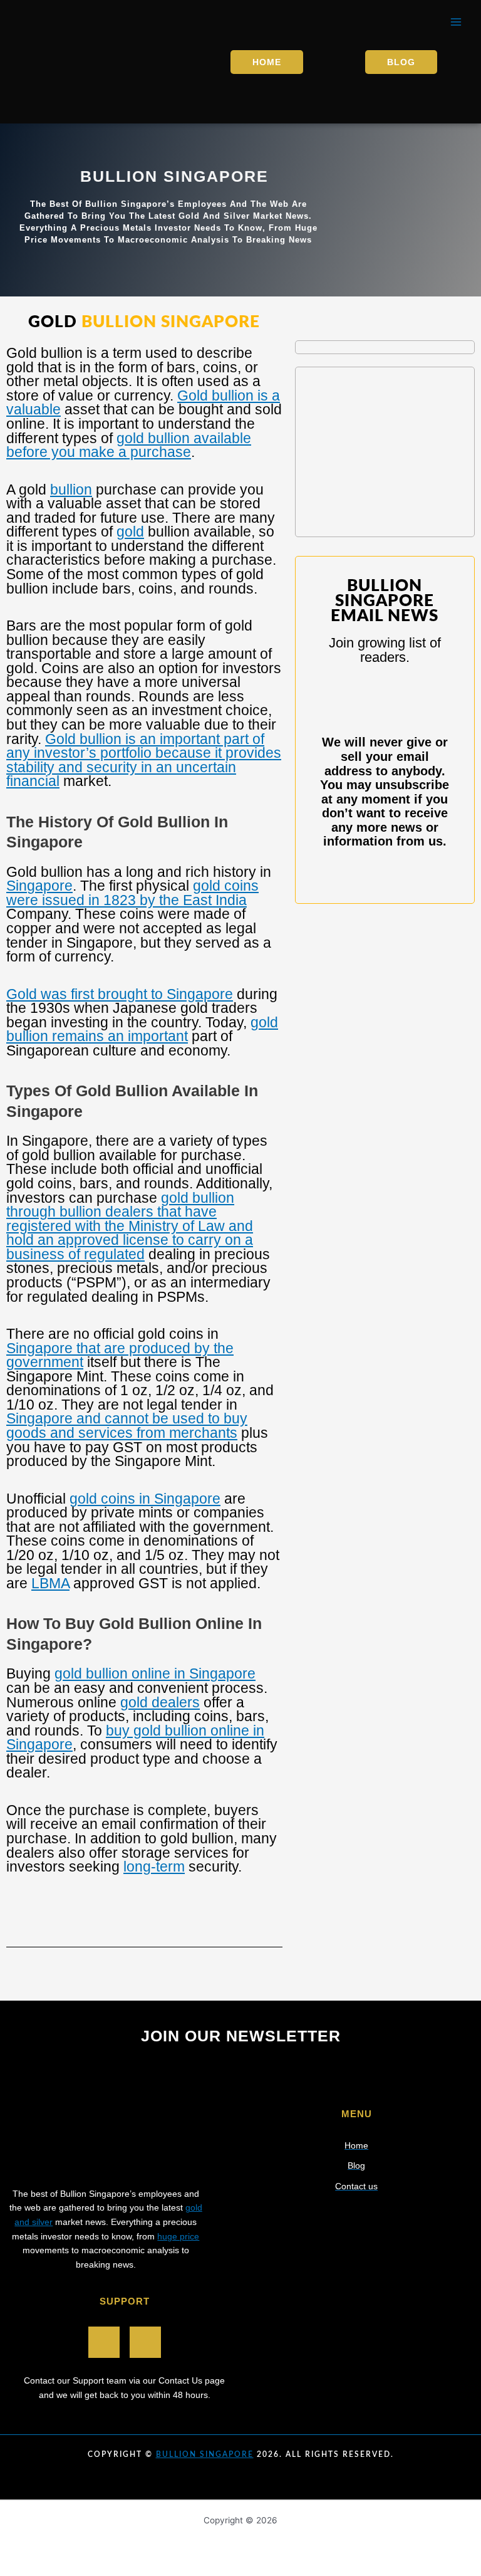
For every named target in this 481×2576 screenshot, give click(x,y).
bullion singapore (205, 2454)
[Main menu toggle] (456, 22)
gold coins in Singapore (145, 1499)
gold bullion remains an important (142, 1029)
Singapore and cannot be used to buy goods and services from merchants (127, 1426)
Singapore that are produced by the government (120, 1355)
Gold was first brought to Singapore (120, 994)
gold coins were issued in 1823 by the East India (132, 893)
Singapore (39, 886)
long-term (154, 1867)
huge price (178, 2237)
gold (130, 531)
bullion (71, 490)
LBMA (50, 1583)
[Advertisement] (385, 452)
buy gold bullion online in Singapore (135, 1738)
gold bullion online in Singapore (155, 1673)
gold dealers (160, 1702)
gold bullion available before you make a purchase (129, 445)
